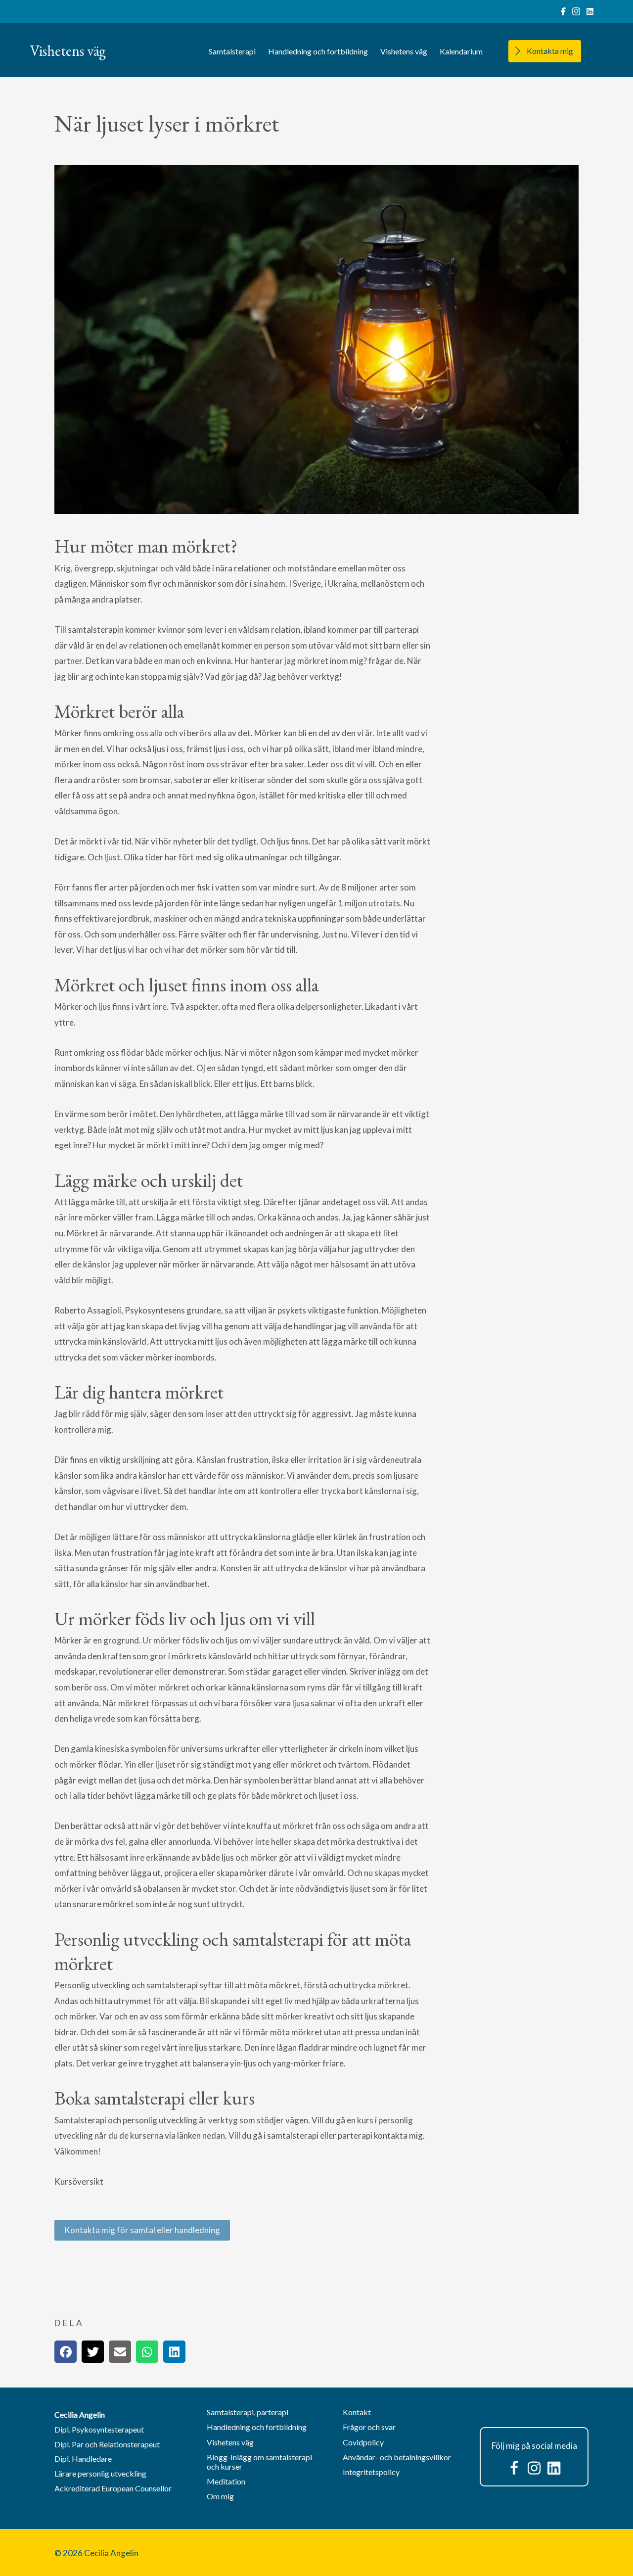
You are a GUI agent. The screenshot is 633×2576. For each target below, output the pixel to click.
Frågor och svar (369, 2427)
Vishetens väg (404, 51)
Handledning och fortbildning (318, 51)
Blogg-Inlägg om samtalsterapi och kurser (259, 2462)
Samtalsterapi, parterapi (248, 2412)
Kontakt (357, 2412)
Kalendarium (461, 51)
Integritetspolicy (371, 2472)
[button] (514, 2468)
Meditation (226, 2481)
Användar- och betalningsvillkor (397, 2457)
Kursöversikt (79, 2181)
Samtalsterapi (232, 51)
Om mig (220, 2496)
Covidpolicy (363, 2442)
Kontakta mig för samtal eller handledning (142, 2230)
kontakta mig (398, 2135)
